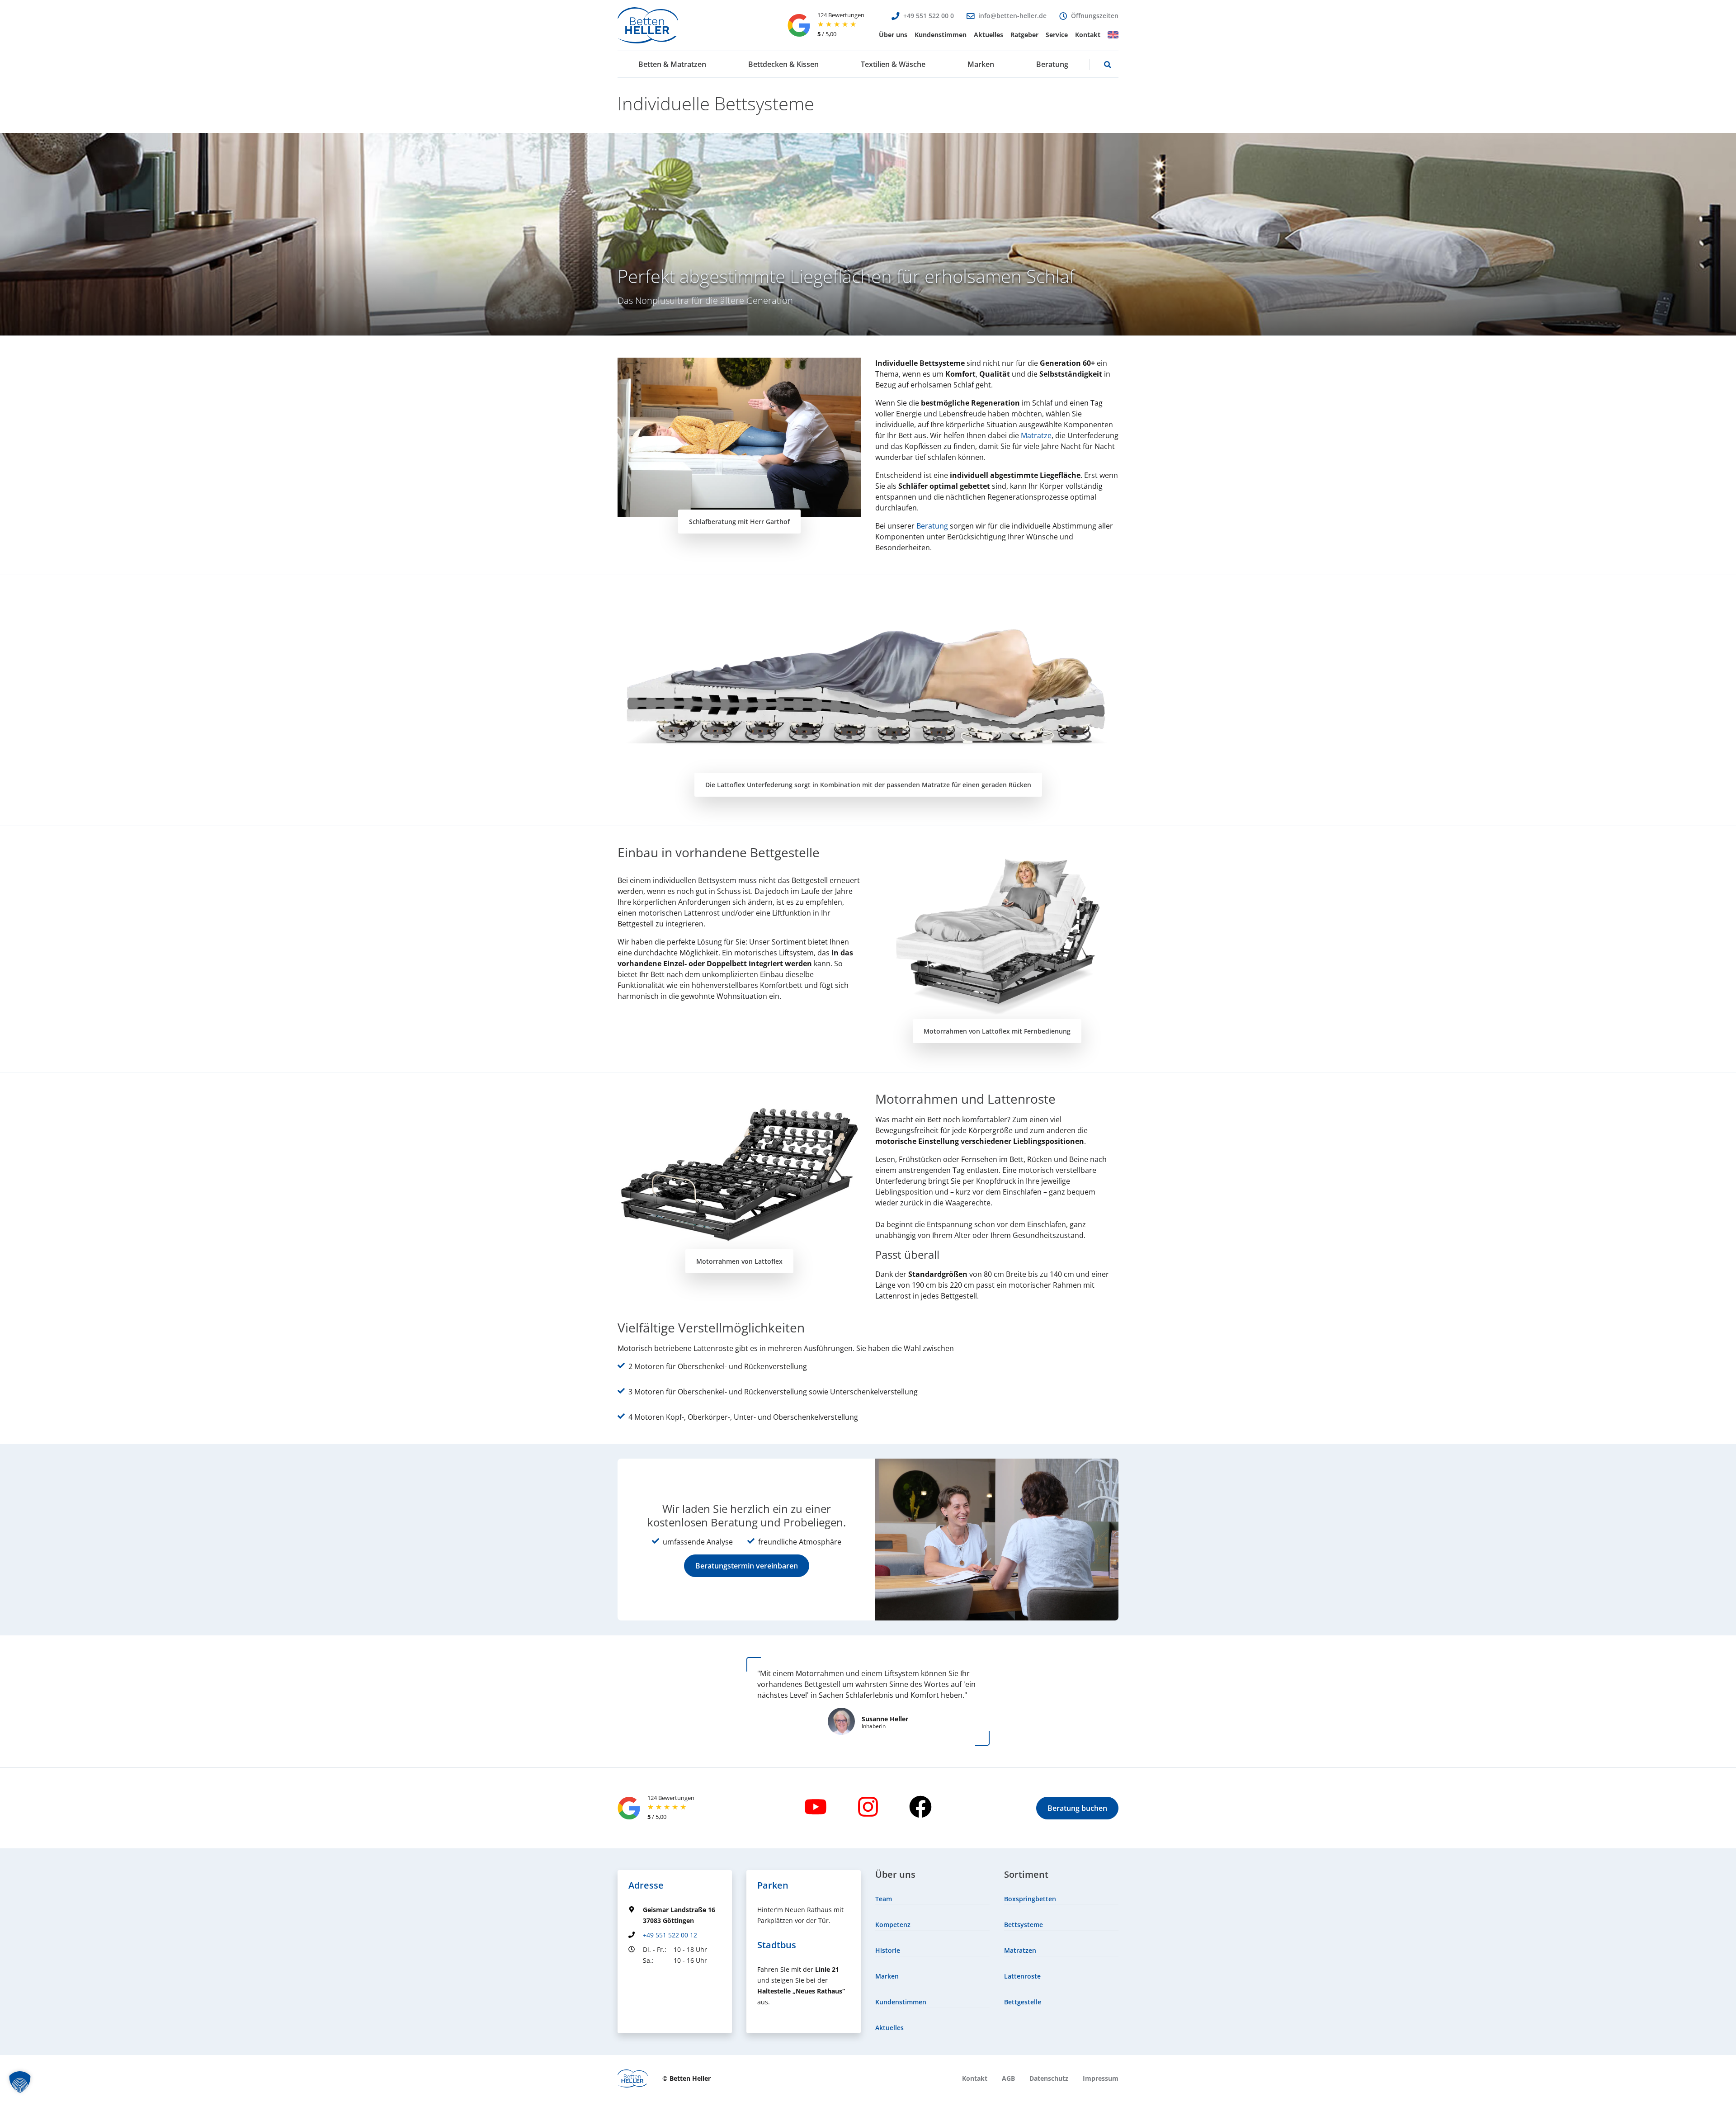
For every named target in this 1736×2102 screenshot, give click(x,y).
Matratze (1036, 435)
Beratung (932, 526)
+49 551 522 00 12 (670, 1935)
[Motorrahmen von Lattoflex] (739, 1175)
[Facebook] (920, 1807)
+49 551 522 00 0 (929, 16)
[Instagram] (868, 1807)
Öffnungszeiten (1095, 16)
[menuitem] (893, 35)
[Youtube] (816, 1807)
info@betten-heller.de (1012, 16)
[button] (893, 35)
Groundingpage (652, 1977)
